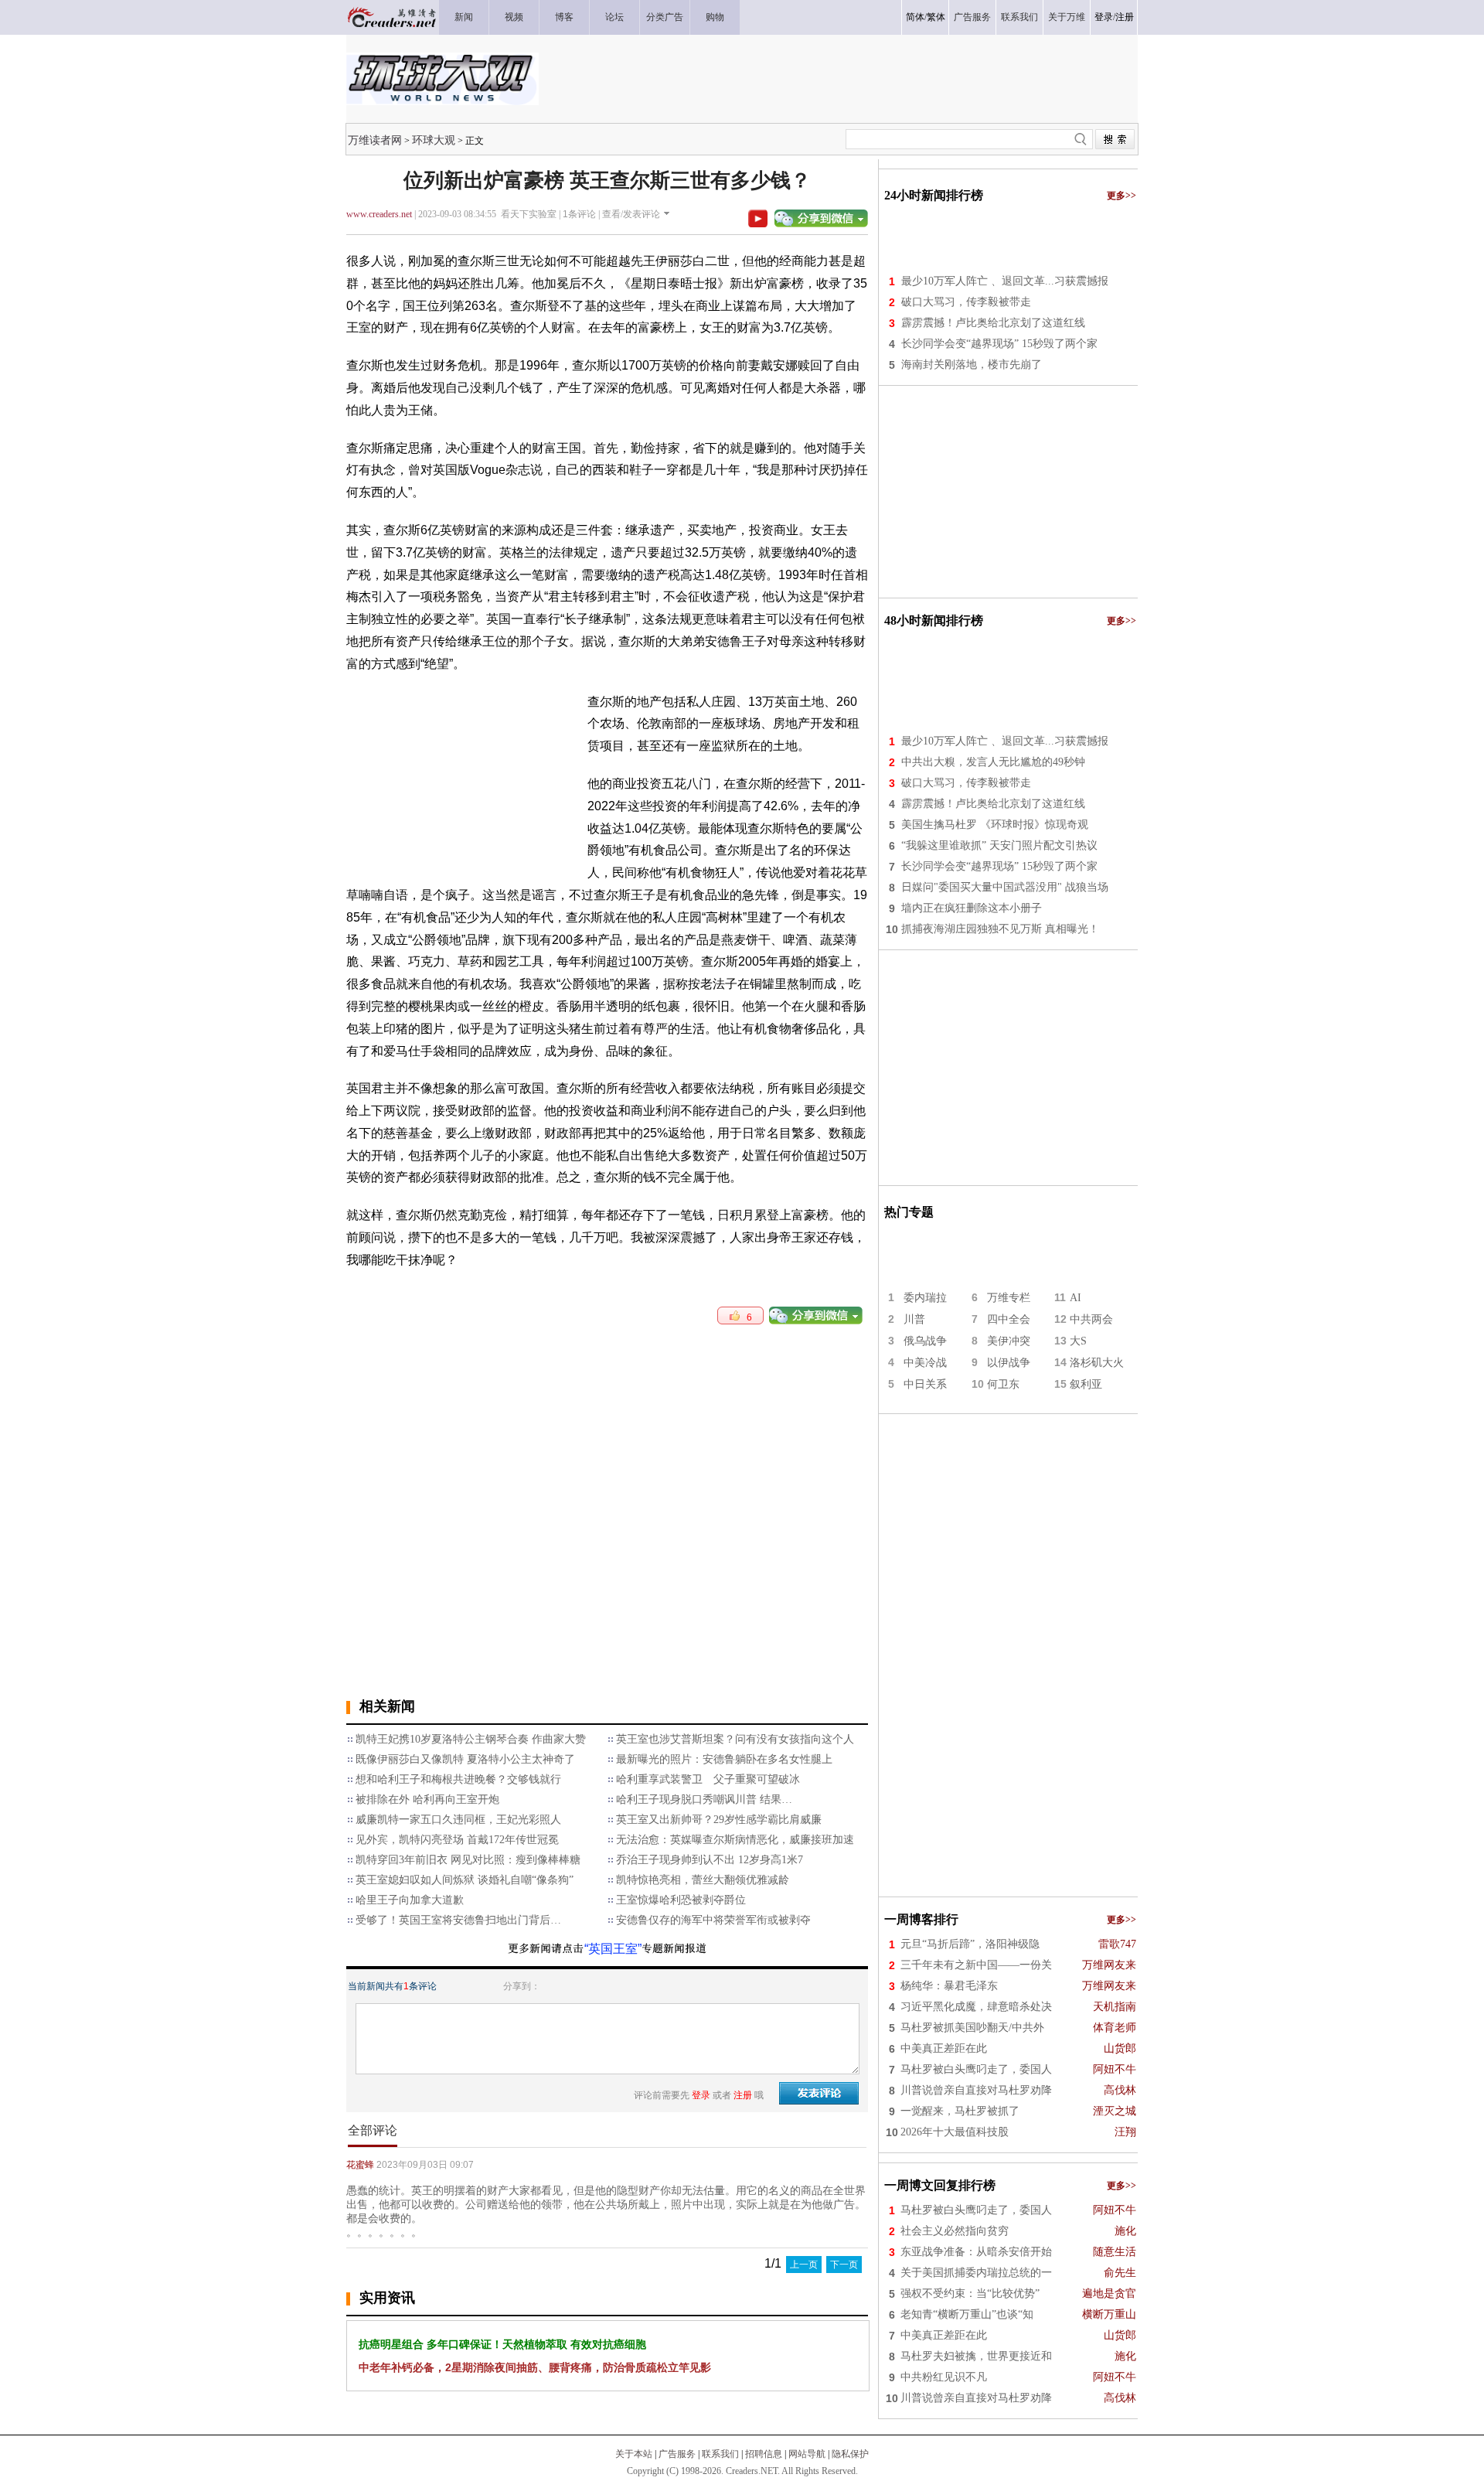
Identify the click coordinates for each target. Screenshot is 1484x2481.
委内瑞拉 (925, 1298)
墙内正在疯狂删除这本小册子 (972, 908)
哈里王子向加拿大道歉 (410, 1900)
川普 (914, 1319)
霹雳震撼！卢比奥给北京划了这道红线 (993, 323)
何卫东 (1003, 1384)
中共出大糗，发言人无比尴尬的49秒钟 (993, 762)
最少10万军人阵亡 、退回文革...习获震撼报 (1005, 281)
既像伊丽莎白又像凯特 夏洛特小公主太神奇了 (465, 1759)
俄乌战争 (925, 1341)
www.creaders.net (379, 214)
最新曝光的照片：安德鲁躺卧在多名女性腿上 (724, 1759)
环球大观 (434, 140)
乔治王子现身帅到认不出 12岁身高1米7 (710, 1860)
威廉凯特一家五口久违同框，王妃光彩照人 (458, 1820)
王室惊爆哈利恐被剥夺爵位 (681, 1900)
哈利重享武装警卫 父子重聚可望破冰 (708, 1779)
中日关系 (925, 1384)
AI (1076, 1298)
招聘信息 (764, 2454)
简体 (915, 17)
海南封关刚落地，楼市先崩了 (972, 365)
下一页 (844, 2265)
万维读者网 (375, 140)
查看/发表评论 (631, 214)
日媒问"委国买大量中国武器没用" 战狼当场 (1005, 887)
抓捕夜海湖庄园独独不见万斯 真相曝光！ (1000, 929)
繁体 (936, 17)
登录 (1104, 17)
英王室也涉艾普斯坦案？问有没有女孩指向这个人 (735, 1739)
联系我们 (720, 2454)
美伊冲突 (1009, 1341)
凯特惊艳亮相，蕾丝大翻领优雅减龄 (703, 1880)
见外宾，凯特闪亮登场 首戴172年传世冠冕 (457, 1840)
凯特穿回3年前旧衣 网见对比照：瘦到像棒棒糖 (468, 1860)
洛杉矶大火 (1097, 1363)
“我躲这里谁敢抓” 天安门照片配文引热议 (999, 845)
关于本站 (634, 2454)
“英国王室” (613, 1949)
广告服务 (677, 2454)
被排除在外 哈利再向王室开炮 (427, 1799)
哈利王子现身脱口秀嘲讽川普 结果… (704, 1799)
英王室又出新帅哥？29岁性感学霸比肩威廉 (719, 1820)
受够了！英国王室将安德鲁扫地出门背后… (458, 1920)
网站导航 (807, 2454)
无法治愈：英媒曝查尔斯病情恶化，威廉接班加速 (735, 1840)
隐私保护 (850, 2454)
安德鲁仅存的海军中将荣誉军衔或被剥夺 (713, 1920)
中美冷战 (925, 1363)
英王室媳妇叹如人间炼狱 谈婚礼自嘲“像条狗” (465, 1880)
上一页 (804, 2265)
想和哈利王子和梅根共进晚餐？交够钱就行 (458, 1779)
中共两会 (1091, 1319)
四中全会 (1009, 1319)
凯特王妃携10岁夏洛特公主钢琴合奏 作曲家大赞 (471, 1739)
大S (1078, 1341)
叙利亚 (1086, 1384)
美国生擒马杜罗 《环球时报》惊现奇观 (995, 825)
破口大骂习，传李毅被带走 (966, 302)
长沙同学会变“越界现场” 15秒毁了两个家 (999, 344)
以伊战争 (1009, 1363)
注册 (1125, 17)
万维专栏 (1009, 1298)
